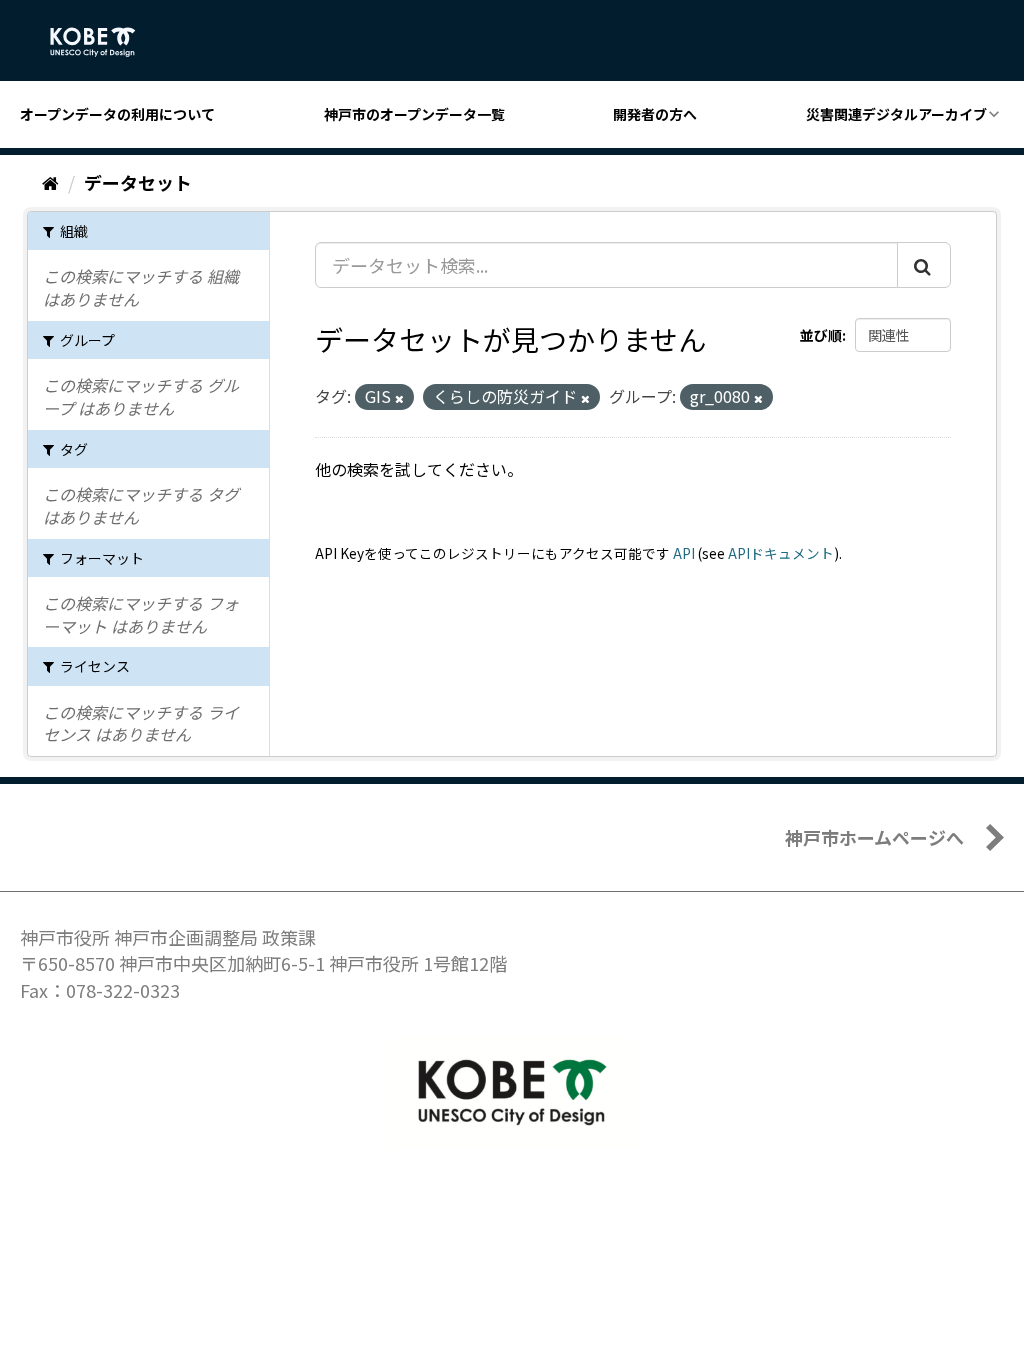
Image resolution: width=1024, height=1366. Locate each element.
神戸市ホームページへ (874, 837)
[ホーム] (50, 182)
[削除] (399, 398)
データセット (138, 182)
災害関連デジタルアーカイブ (896, 114)
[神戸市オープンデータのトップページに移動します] (103, 42)
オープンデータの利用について (117, 114)
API (684, 553)
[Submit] (924, 265)
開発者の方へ (655, 114)
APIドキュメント (781, 553)
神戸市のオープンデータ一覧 (414, 114)
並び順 (821, 335)
